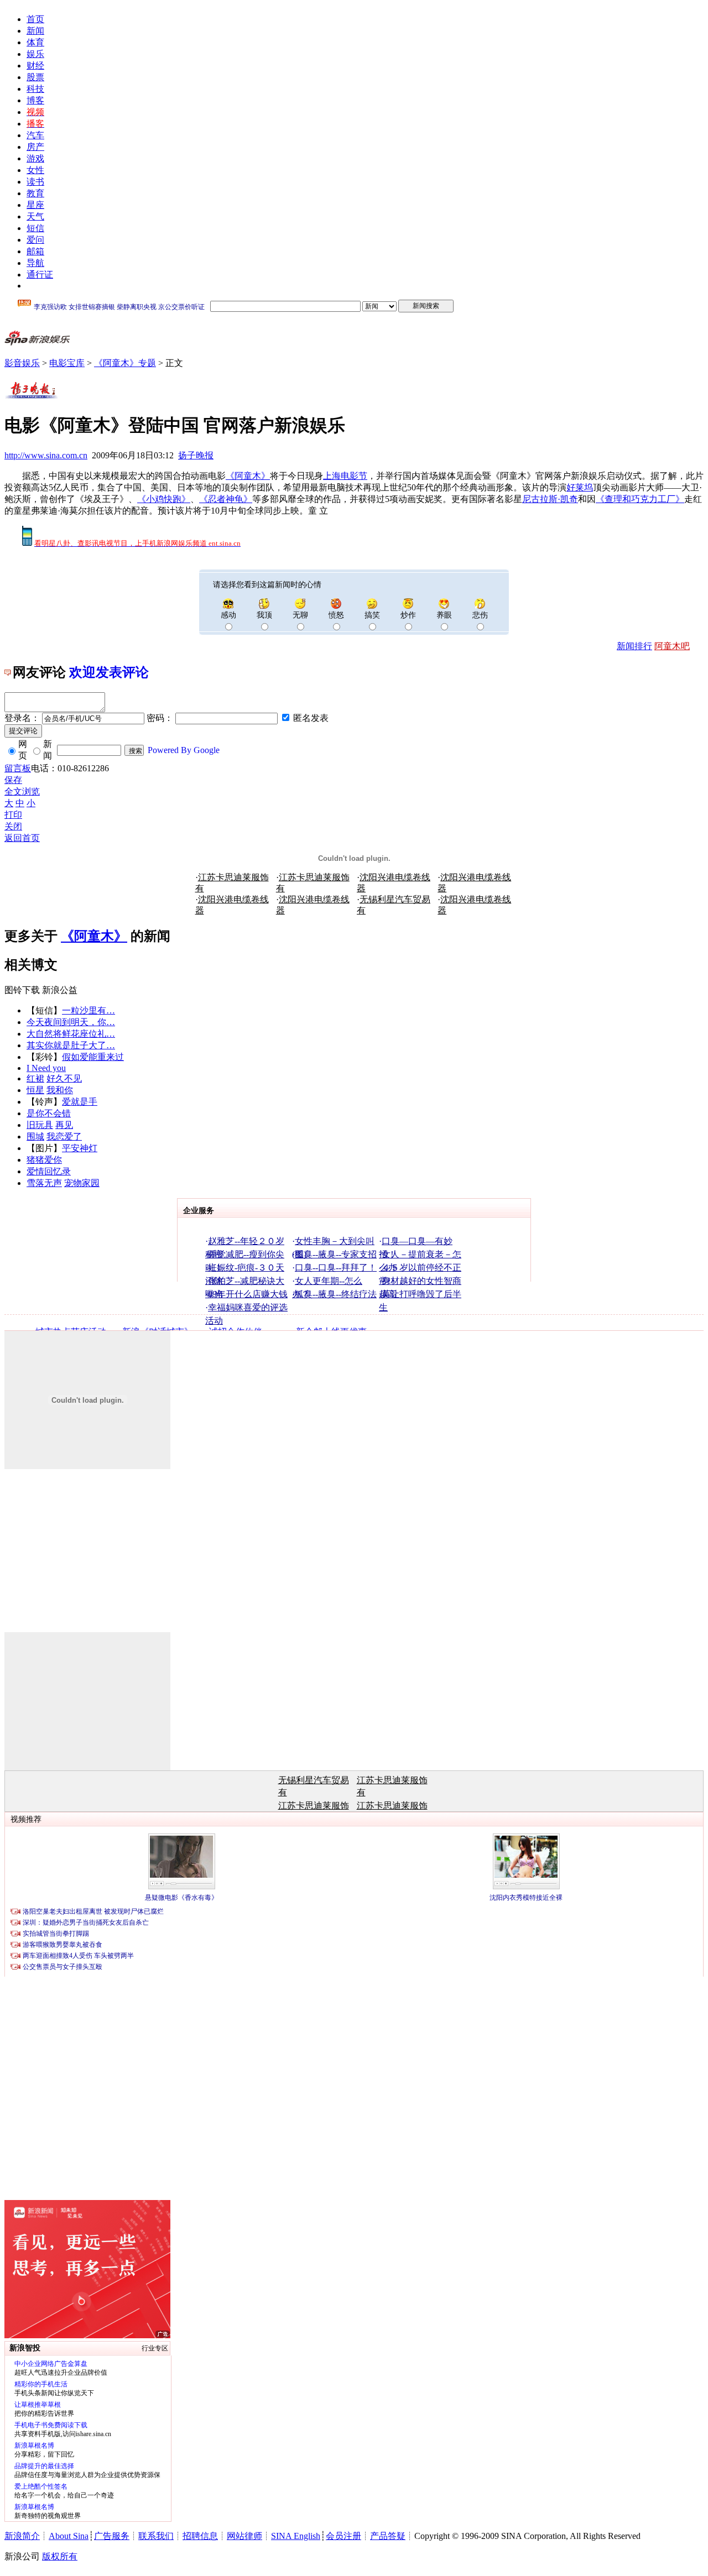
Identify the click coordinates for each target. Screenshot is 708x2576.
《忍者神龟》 (226, 499)
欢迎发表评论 (109, 672)
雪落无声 (44, 1183)
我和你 (60, 1090)
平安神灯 (80, 1148)
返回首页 (22, 838)
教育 (35, 193)
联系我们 (156, 2536)
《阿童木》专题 (125, 363)
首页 (35, 19)
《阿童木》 (248, 476)
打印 (13, 815)
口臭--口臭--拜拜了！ (336, 1268)
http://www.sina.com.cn (46, 455)
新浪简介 (22, 2536)
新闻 (35, 31)
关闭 (13, 826)
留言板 (18, 768)
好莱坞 (580, 487)
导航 (35, 263)
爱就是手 (80, 1102)
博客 (35, 100)
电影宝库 (67, 363)
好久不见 (64, 1078)
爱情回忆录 (49, 1171)
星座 (35, 205)
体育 (35, 42)
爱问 (35, 240)
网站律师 (244, 2536)
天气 (35, 216)
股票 (35, 77)
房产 (35, 147)
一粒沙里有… (88, 1010)
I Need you (46, 1068)
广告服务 (112, 2536)
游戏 (35, 158)
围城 (35, 1137)
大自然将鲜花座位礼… (71, 1034)
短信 (35, 228)
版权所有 (60, 2556)
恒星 (35, 1090)
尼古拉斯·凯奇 (550, 499)
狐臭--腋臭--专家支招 (336, 1254)
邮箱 (35, 251)
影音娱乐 (22, 363)
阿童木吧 (672, 646)
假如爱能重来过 (93, 1057)
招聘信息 (200, 2536)
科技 (35, 89)
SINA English (296, 2536)
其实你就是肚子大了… (71, 1045)
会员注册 (343, 2536)
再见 (64, 1125)
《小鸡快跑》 (164, 499)
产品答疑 (388, 2536)
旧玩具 (40, 1125)
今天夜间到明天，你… (71, 1022)
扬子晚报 (196, 455)
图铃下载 (22, 990)
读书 (35, 182)
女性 (35, 170)
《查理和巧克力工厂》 (640, 499)
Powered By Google (184, 750)
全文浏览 (22, 791)
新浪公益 (60, 990)
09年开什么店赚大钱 (248, 1294)
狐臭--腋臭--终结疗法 (336, 1294)
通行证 (40, 275)
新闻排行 (634, 646)
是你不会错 (49, 1113)
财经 (35, 66)
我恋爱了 (64, 1137)
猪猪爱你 (44, 1160)
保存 (13, 780)
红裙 (35, 1078)
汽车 (35, 135)
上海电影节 (345, 476)
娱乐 (35, 54)
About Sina (69, 2536)
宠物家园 (82, 1183)
